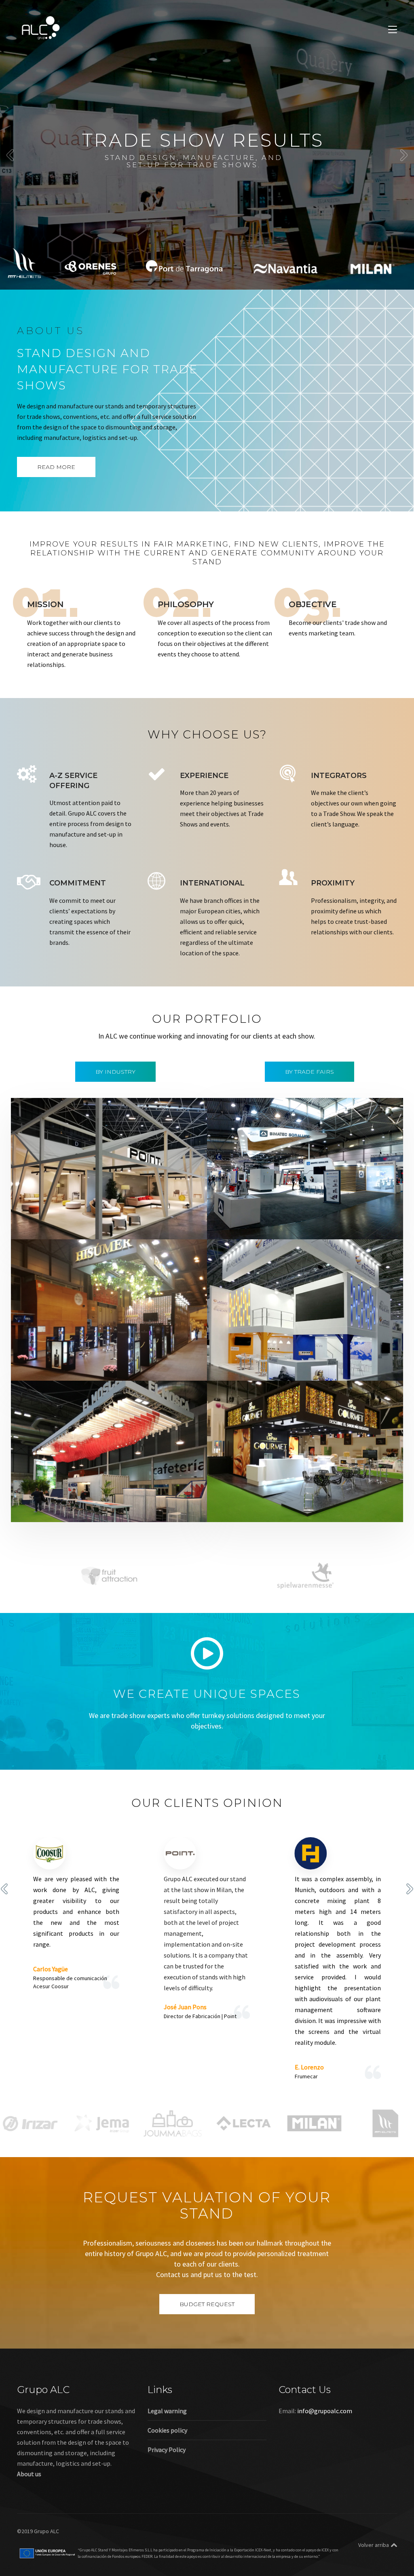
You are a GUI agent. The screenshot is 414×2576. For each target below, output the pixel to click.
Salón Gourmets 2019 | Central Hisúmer (93, 1357)
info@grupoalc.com (325, 2411)
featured (39, 1226)
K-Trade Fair (266, 1367)
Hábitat (65, 1226)
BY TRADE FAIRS (309, 1072)
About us (29, 2474)
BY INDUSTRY (115, 1072)
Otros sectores (306, 1367)
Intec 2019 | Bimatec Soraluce (272, 1215)
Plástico (341, 1367)
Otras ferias (126, 1226)
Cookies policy (167, 2430)
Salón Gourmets (141, 1367)
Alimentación (46, 1367)
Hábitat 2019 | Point (60, 1215)
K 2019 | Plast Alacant (258, 1357)
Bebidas (78, 1367)
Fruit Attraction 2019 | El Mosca (79, 1498)
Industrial (263, 1226)
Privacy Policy (167, 2450)
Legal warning (167, 2411)
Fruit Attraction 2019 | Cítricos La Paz (284, 1498)
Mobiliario (93, 1226)
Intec (287, 1226)
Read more (56, 467)
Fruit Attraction (116, 1509)
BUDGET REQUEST (207, 2304)
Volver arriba (374, 2545)
